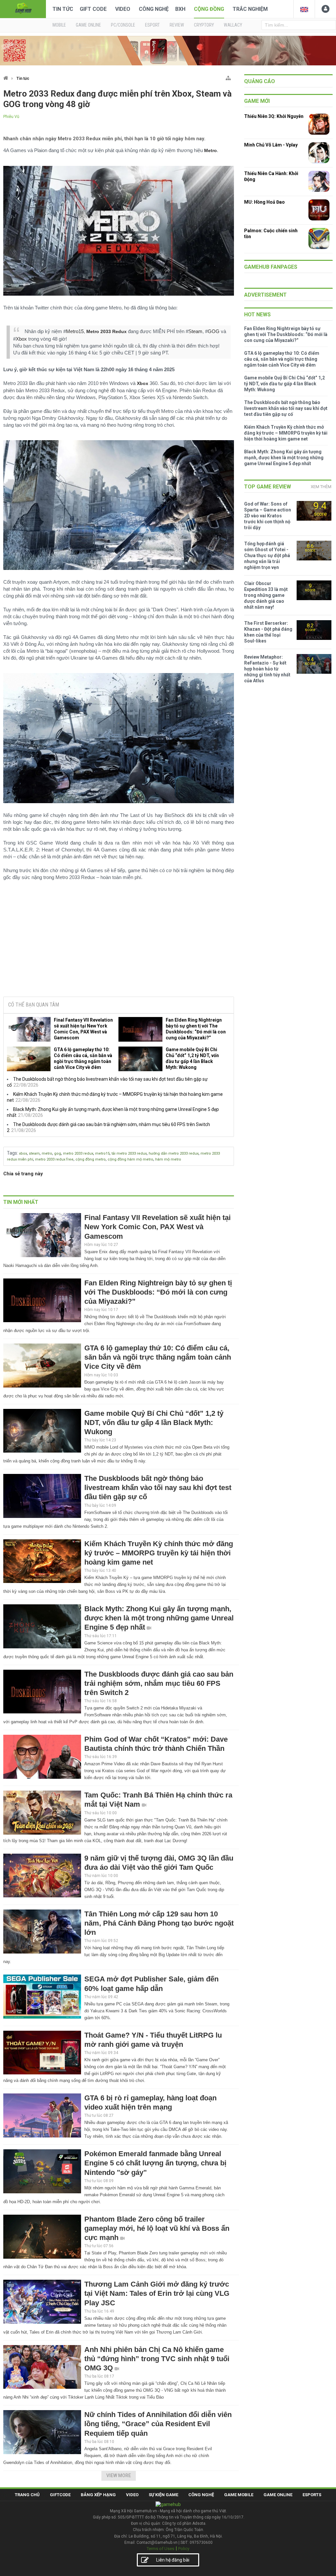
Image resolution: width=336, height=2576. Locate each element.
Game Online (278, 2495)
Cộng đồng (209, 9)
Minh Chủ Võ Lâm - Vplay (271, 145)
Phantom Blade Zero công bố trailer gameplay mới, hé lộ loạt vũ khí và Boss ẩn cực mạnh (157, 2228)
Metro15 (75, 331)
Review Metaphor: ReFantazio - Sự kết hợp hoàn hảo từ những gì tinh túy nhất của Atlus (267, 669)
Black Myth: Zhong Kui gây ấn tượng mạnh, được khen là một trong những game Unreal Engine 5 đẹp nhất (159, 1618)
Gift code (93, 9)
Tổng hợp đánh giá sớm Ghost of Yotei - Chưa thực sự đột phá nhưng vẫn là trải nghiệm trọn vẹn (267, 555)
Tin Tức (63, 9)
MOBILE (59, 25)
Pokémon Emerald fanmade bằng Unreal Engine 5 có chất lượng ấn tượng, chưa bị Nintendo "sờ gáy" (155, 2163)
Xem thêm (321, 487)
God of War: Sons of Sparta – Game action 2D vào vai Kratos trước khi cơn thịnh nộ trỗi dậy (268, 516)
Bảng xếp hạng (98, 2495)
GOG (214, 331)
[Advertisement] (118, 941)
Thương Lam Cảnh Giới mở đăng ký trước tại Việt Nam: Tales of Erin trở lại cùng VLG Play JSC (157, 2293)
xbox (23, 1153)
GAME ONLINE (88, 25)
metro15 (102, 1153)
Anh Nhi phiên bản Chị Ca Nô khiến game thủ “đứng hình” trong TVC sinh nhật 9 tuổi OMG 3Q (157, 2359)
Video (123, 9)
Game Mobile (239, 2495)
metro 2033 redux (78, 1153)
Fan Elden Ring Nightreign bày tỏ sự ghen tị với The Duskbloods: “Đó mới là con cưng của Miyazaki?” (196, 1029)
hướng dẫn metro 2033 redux (174, 1153)
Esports (312, 2495)
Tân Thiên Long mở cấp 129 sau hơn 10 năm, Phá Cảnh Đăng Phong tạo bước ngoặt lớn (159, 1923)
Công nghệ (154, 9)
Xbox (21, 339)
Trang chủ (27, 2495)
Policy (184, 2549)
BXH (180, 9)
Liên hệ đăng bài (173, 2560)
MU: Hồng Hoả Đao (264, 202)
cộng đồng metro (91, 1159)
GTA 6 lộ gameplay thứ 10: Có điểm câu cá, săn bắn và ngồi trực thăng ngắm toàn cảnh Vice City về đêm (83, 1058)
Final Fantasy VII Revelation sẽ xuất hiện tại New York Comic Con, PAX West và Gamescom (83, 1029)
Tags (12, 1153)
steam (34, 1153)
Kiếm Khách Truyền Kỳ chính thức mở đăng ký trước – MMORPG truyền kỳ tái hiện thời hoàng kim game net (159, 1553)
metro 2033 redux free (54, 1159)
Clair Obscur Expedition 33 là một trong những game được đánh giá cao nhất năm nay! (266, 595)
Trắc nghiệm (250, 9)
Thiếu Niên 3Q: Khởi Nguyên (274, 116)
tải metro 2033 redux (129, 1153)
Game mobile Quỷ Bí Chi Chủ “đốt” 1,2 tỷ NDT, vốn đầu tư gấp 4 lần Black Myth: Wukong (192, 1058)
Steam (195, 331)
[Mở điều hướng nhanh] (228, 77)
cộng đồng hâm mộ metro (130, 1159)
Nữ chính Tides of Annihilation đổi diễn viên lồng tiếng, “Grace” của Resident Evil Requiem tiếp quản (158, 2424)
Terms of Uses (160, 2549)
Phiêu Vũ (11, 117)
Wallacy (233, 25)
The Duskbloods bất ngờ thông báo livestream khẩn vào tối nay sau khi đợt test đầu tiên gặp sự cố (158, 1488)
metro (47, 1153)
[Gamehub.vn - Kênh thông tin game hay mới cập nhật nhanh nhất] (23, 8)
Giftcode (60, 2495)
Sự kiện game (163, 2495)
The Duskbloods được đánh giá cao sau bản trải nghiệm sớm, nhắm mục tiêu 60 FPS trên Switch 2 (159, 1683)
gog (58, 1153)
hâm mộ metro (168, 1159)
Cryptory (204, 25)
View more (119, 2475)
